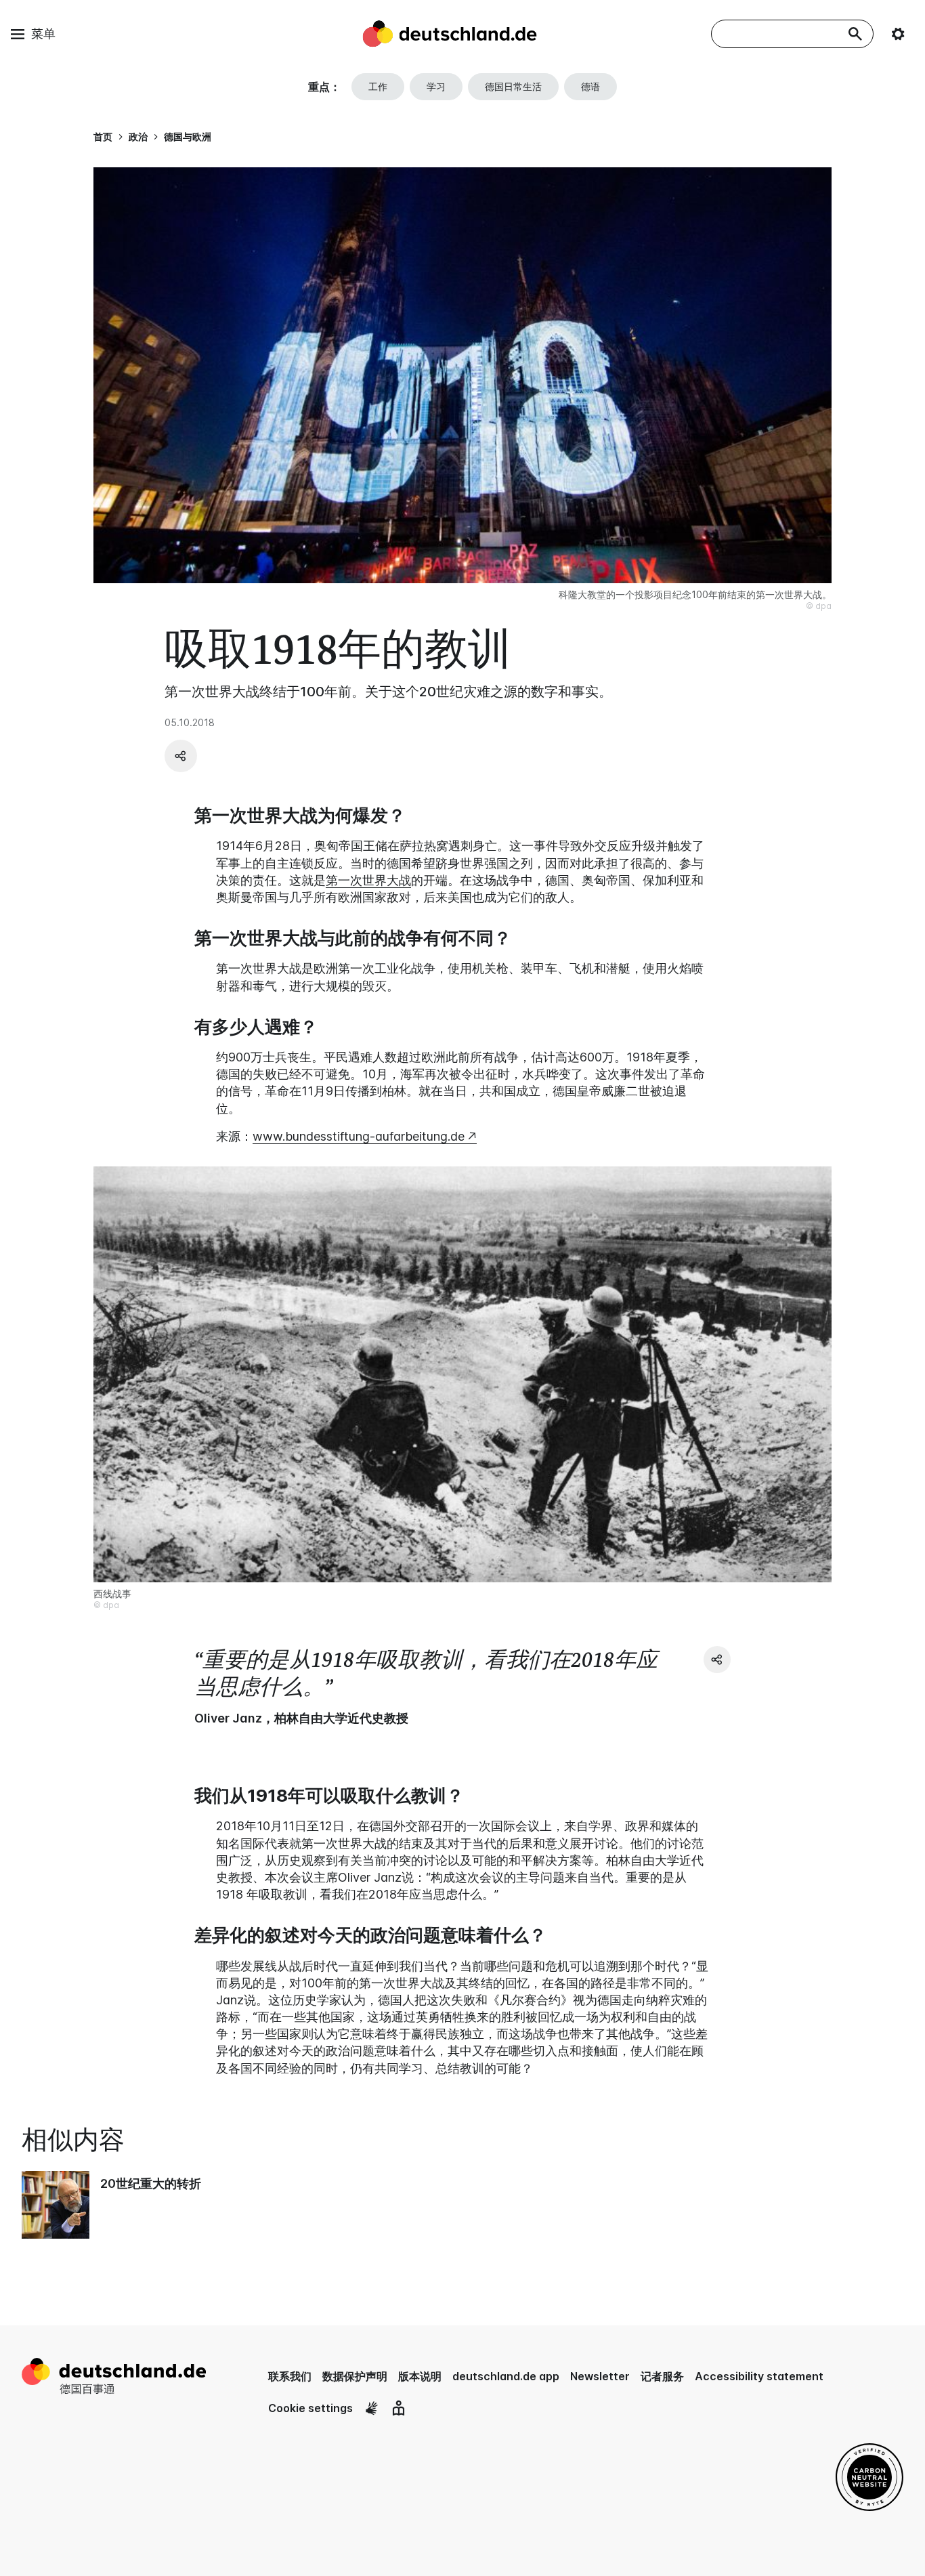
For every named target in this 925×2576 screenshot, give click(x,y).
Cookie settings (310, 2408)
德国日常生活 (513, 86)
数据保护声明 (355, 2376)
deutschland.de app (506, 2376)
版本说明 (420, 2376)
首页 (103, 136)
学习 (436, 86)
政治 (138, 136)
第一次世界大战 (368, 880)
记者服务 (662, 2376)
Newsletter (600, 2376)
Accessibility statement (759, 2376)
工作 (378, 86)
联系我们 (290, 2376)
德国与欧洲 (188, 136)
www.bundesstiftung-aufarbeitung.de (359, 1136)
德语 (590, 86)
